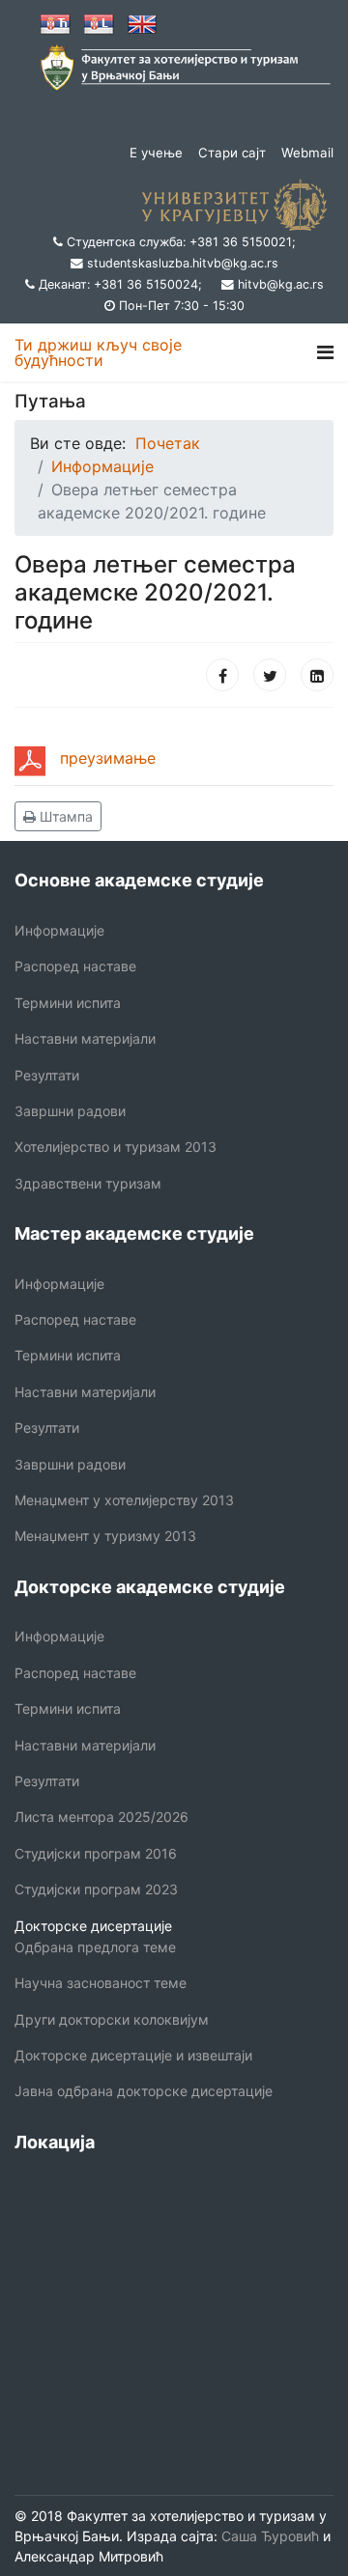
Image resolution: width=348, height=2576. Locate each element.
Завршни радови (70, 1111)
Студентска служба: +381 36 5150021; (181, 242)
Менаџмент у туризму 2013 (105, 1536)
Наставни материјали (85, 1038)
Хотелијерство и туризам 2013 (116, 1147)
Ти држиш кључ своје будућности (98, 352)
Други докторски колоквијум (112, 2019)
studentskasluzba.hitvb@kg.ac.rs (183, 263)
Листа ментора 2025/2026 (101, 1817)
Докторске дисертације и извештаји (133, 2055)
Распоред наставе (75, 966)
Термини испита (68, 1003)
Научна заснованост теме (101, 1983)
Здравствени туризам (88, 1183)
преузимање (108, 758)
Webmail (307, 153)
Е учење (156, 153)
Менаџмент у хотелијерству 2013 (124, 1500)
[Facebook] (222, 675)
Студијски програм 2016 (96, 1853)
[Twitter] (270, 675)
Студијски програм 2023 (96, 1889)
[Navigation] (325, 352)
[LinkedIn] (317, 675)
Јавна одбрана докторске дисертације (144, 2091)
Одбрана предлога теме (95, 1947)
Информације (59, 930)
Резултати (47, 1075)
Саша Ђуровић (268, 2536)
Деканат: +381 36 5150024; (120, 284)
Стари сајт (232, 153)
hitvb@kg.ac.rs (281, 284)
